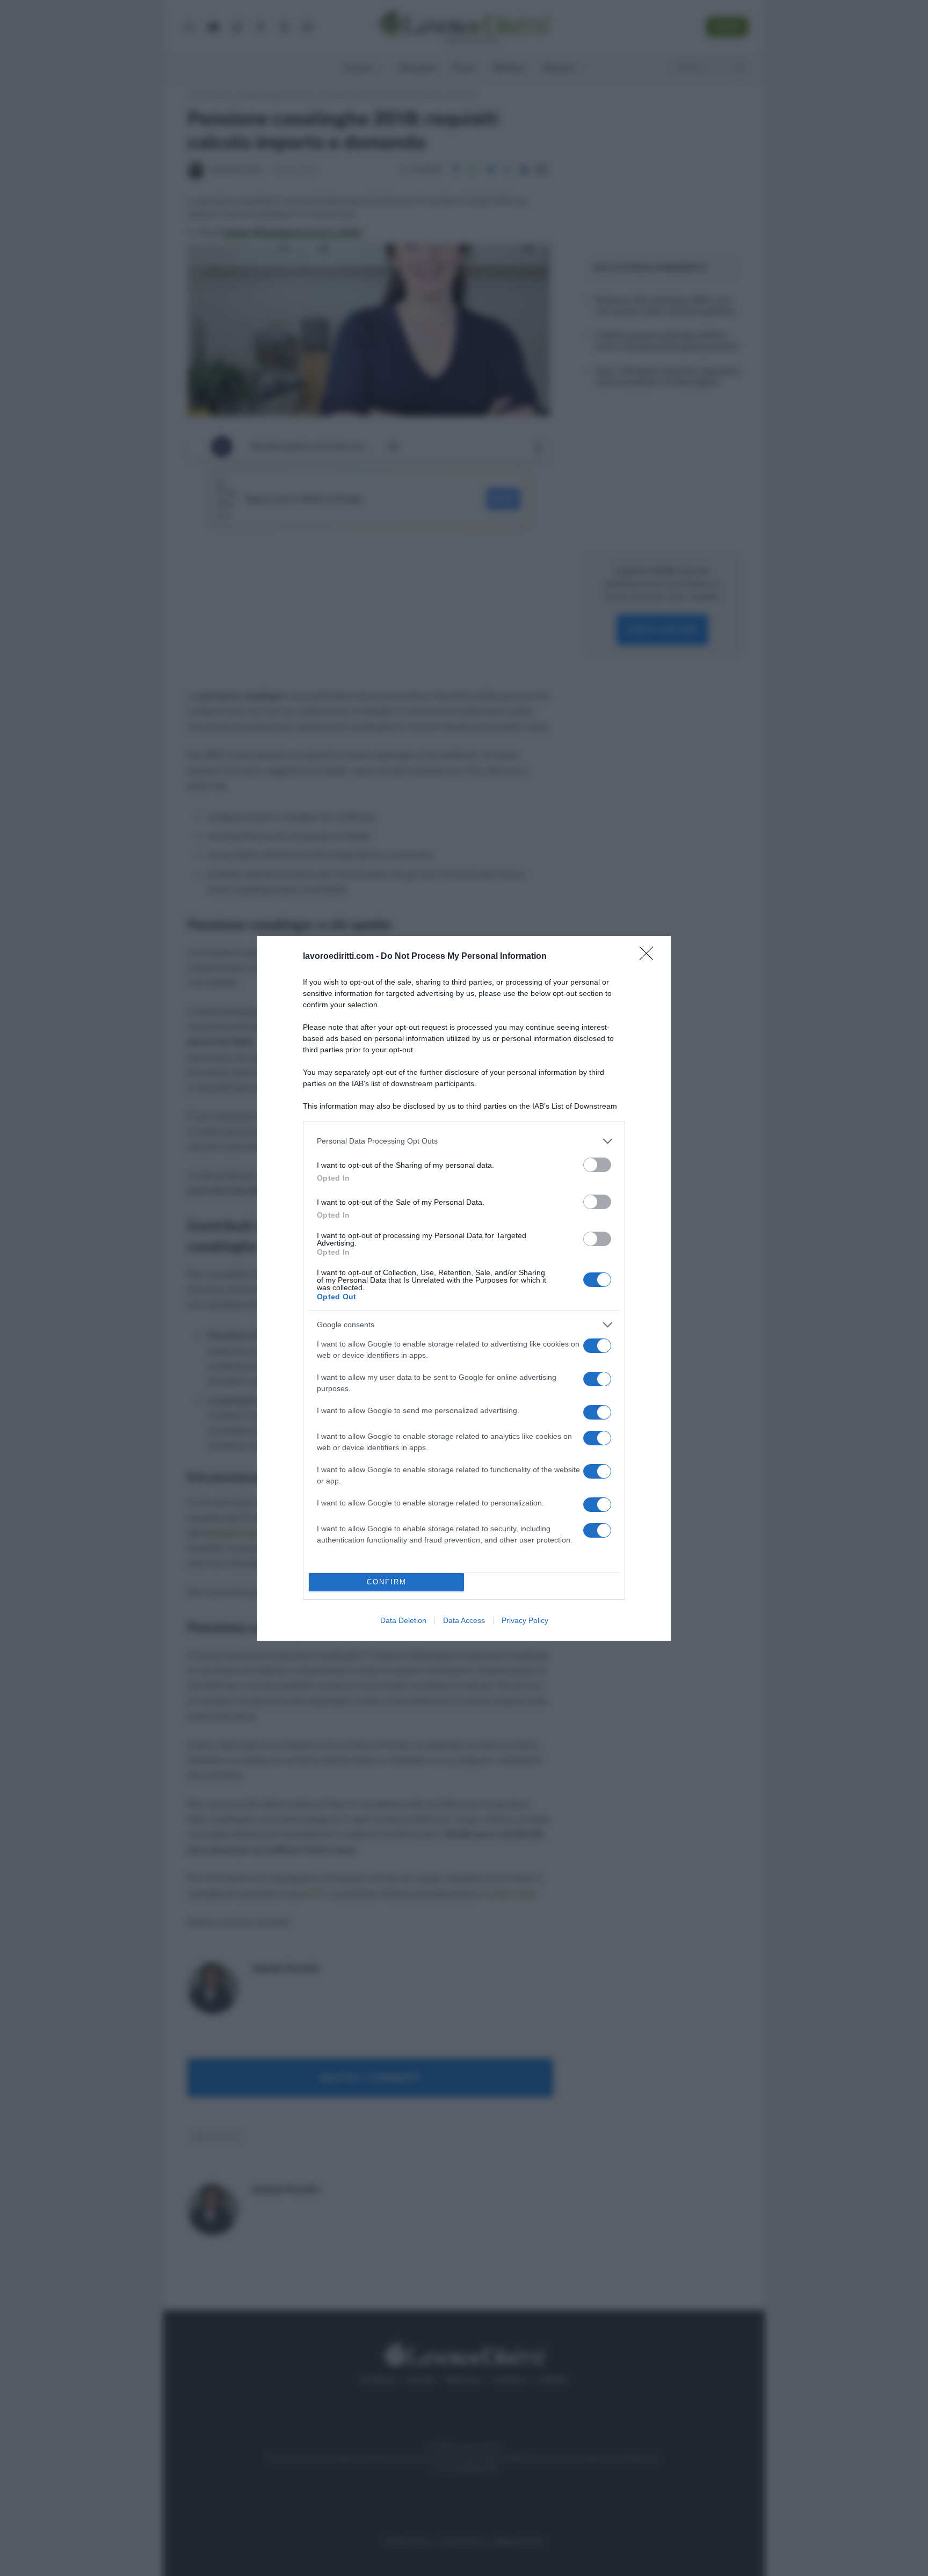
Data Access (464, 1620)
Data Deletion (403, 1620)
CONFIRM (387, 1582)
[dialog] (464, 1288)
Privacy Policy (525, 1620)
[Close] (650, 957)
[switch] (597, 1165)
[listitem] (464, 1141)
